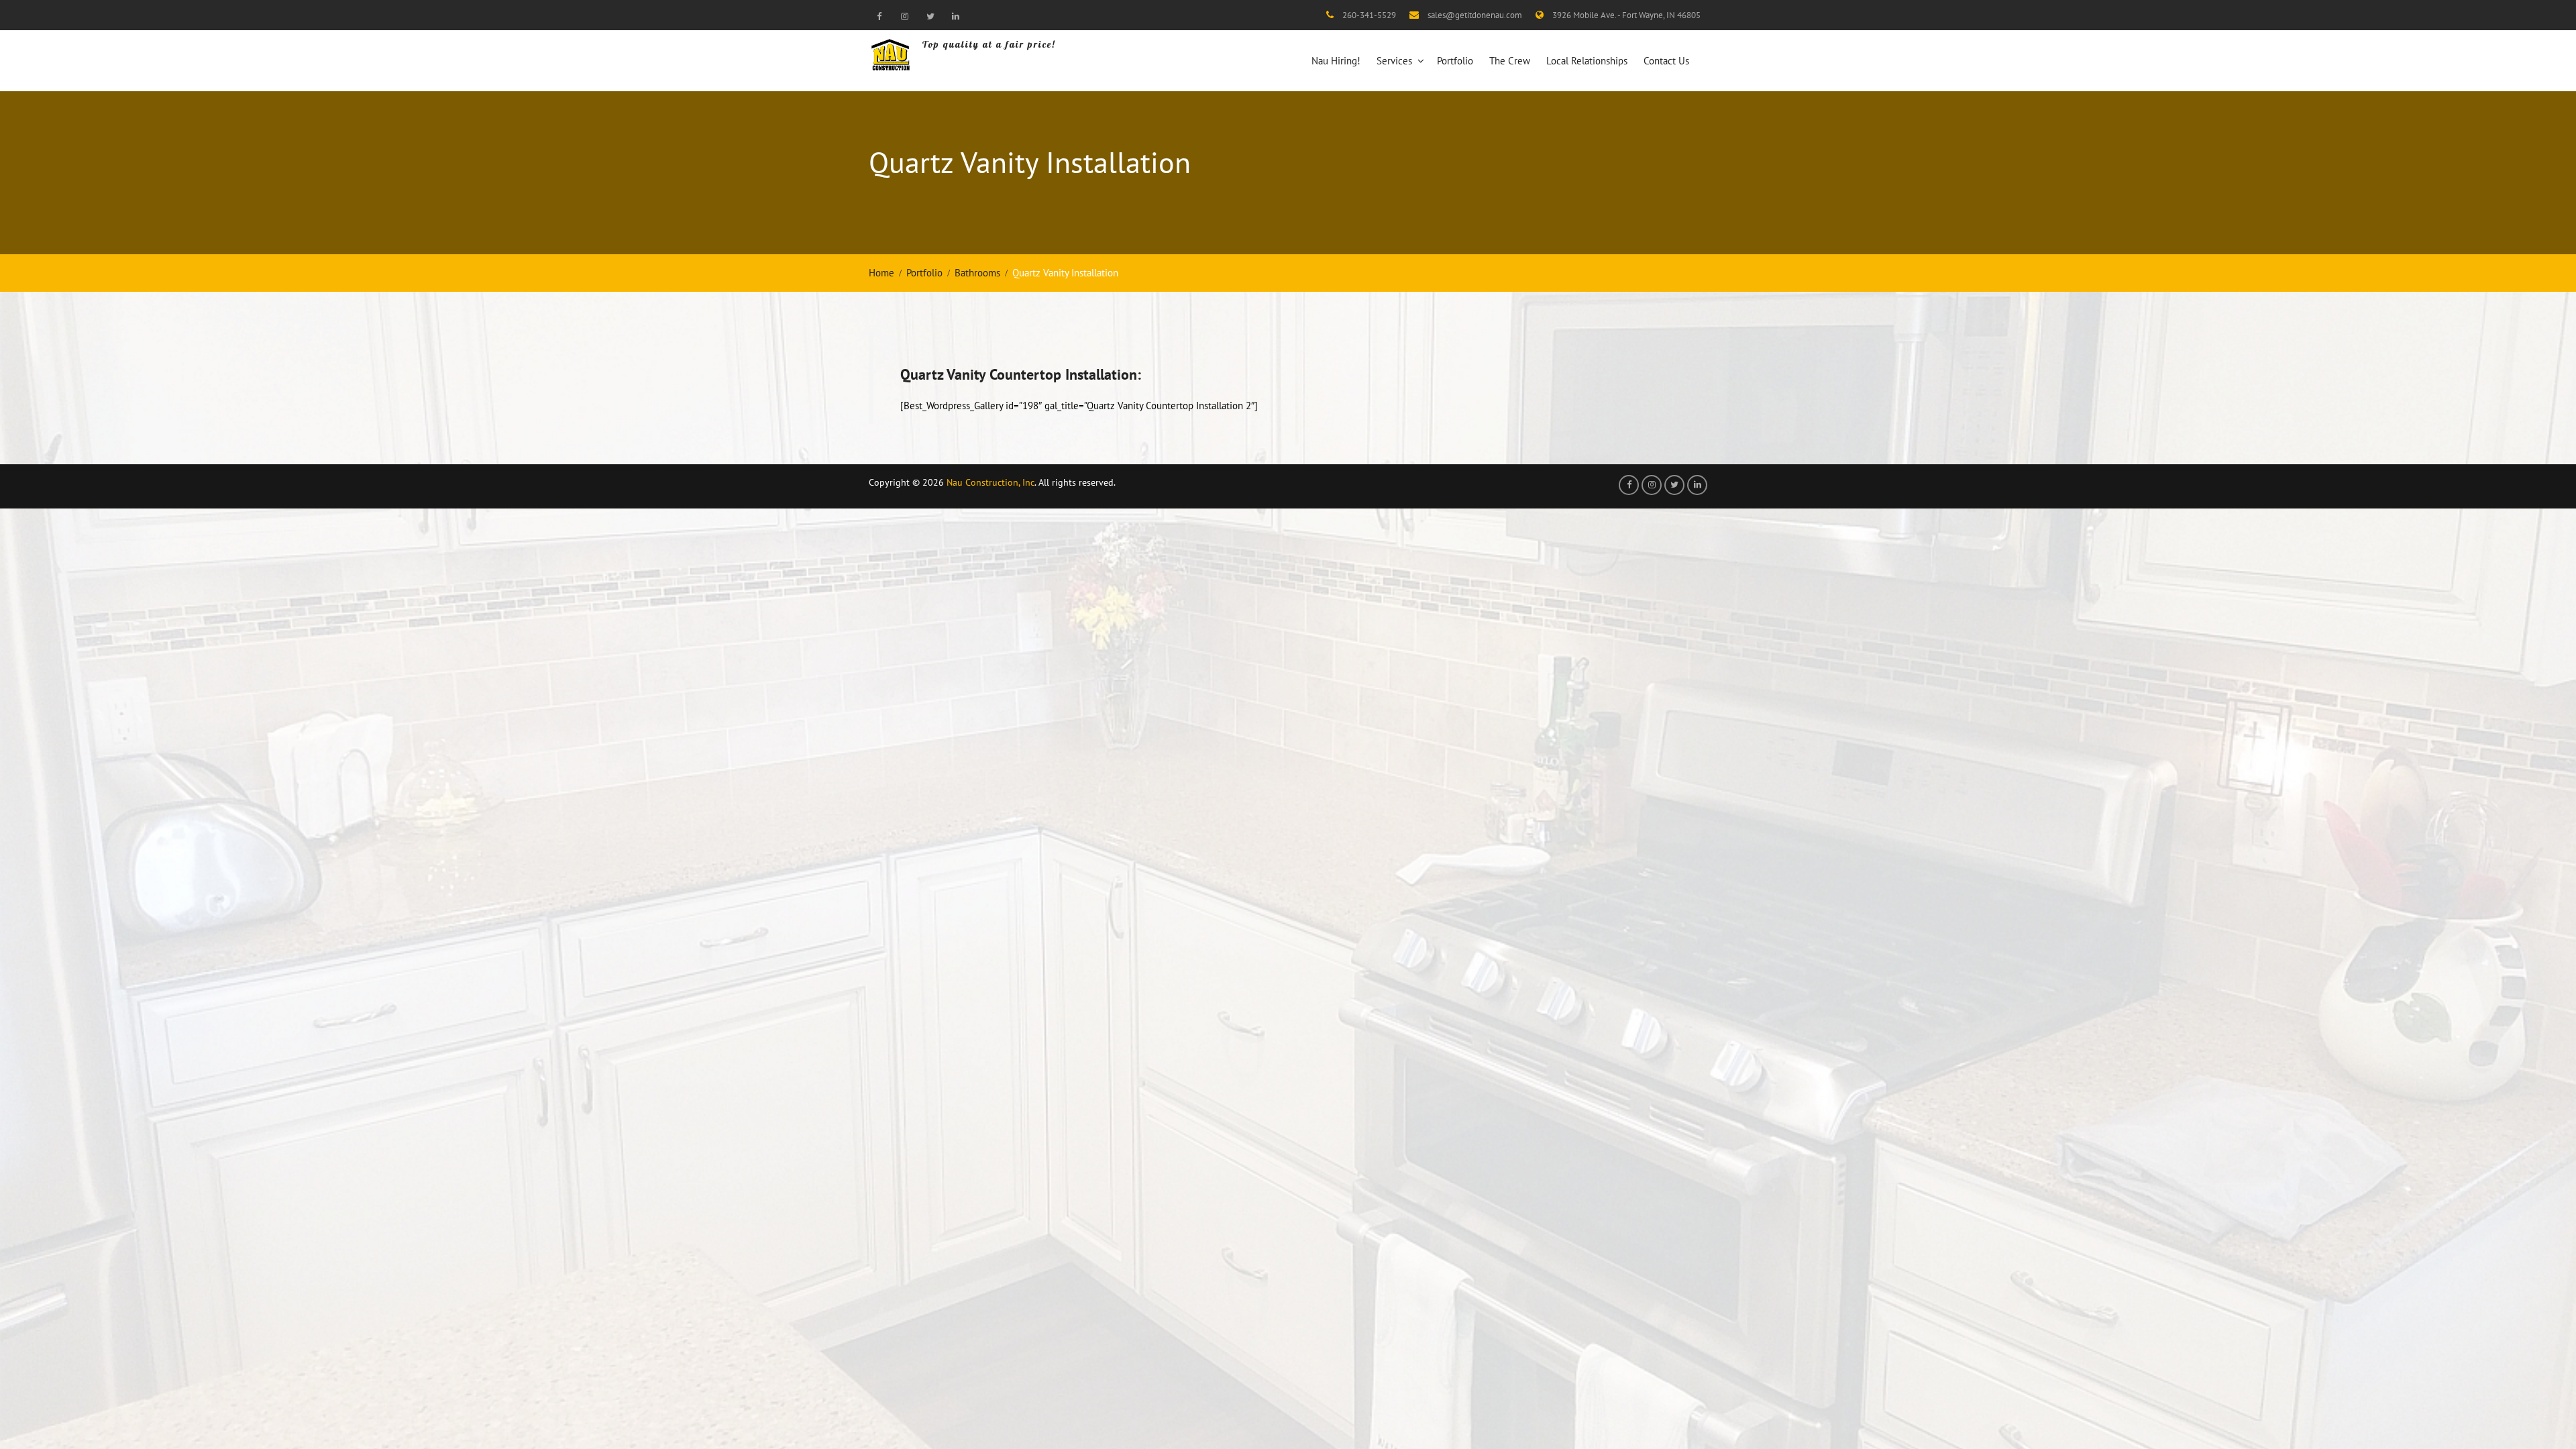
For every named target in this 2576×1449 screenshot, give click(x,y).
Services (1394, 61)
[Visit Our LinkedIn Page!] (955, 16)
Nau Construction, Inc (990, 482)
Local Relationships (1587, 61)
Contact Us (1666, 61)
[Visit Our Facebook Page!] (879, 16)
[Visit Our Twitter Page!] (930, 16)
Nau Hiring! (1336, 61)
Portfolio (1455, 61)
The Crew (1510, 61)
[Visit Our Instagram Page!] (904, 16)
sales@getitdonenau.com (1475, 15)
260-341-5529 (1369, 15)
